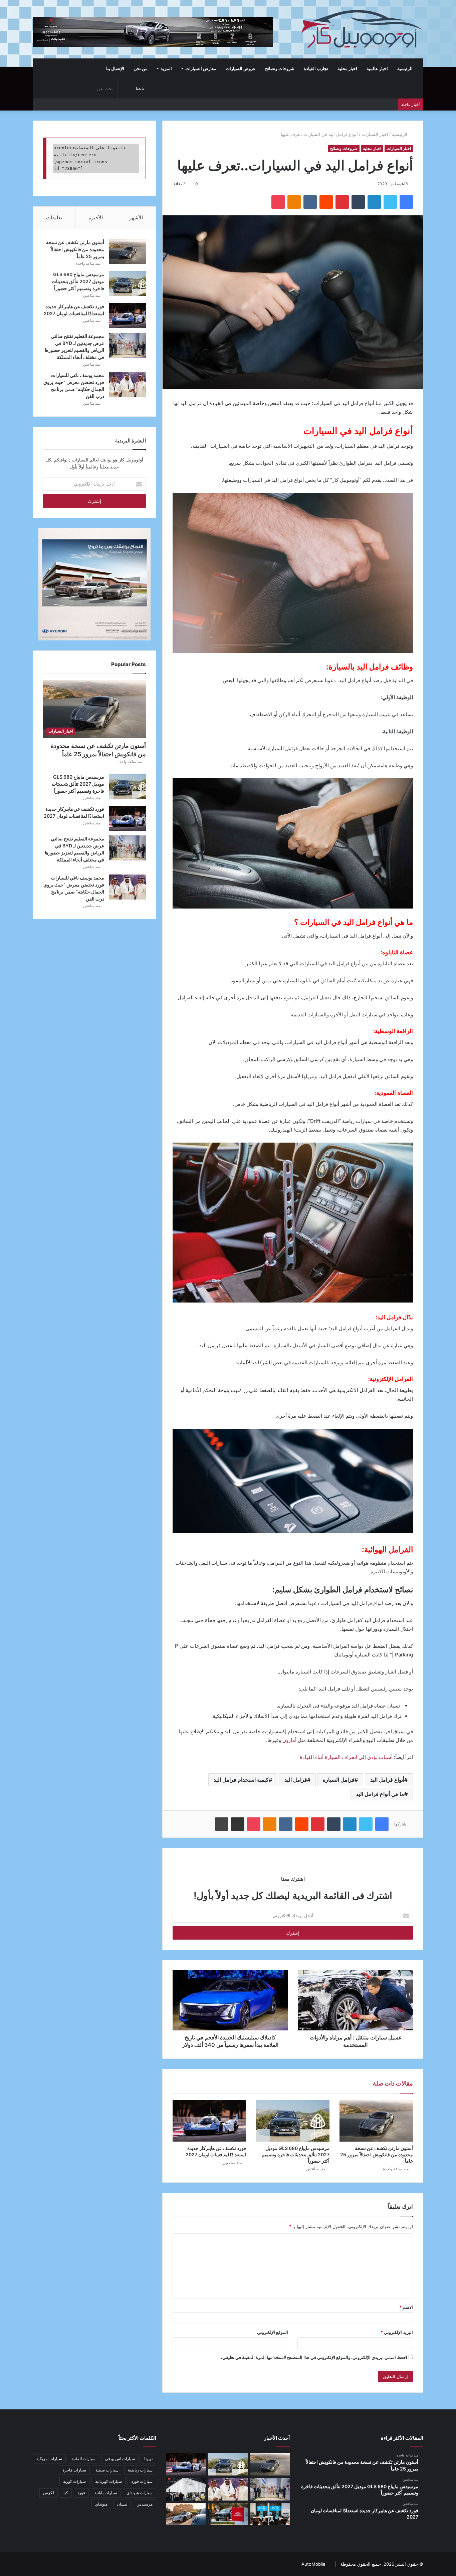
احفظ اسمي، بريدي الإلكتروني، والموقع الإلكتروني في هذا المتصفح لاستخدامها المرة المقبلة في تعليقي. (314, 2357)
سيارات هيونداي (140, 2493)
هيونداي (101, 2504)
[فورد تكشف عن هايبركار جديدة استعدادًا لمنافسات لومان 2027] (209, 2121)
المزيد (166, 68)
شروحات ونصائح (280, 68)
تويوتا (148, 2459)
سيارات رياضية (140, 2470)
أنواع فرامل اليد (387, 1780)
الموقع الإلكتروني (273, 2332)
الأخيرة (96, 218)
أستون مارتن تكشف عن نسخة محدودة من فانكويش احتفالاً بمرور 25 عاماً (377, 2154)
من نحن (141, 68)
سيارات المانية (83, 2459)
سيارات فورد (142, 2481)
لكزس (49, 2493)
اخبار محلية (347, 68)
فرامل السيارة (339, 1780)
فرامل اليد (296, 1780)
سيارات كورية (74, 2481)
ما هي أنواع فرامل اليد (380, 1794)
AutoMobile (313, 2564)
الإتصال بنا (115, 68)
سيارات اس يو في (120, 2459)
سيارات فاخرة (74, 2470)
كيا (66, 2493)
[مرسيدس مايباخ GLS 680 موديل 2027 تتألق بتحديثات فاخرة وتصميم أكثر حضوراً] (293, 2121)
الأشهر (136, 218)
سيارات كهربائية (108, 2481)
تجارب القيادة (316, 68)
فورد (81, 2493)
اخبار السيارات (375, 134)
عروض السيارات (241, 68)
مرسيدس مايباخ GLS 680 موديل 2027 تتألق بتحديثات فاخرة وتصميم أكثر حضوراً (296, 2154)
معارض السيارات (201, 68)
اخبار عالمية (377, 68)
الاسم (406, 2307)
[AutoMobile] (362, 29)
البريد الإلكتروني (397, 2332)
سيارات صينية (107, 2470)
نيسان (122, 2504)
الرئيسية (405, 68)
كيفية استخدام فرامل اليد (241, 1780)
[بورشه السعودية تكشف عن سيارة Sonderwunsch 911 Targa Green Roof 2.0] (186, 2514)
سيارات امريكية (49, 2459)
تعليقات (54, 218)
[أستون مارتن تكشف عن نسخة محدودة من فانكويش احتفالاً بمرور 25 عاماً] (376, 2121)
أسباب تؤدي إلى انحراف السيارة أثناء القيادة (346, 1757)
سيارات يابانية (106, 2493)
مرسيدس (145, 2504)
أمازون (290, 1740)
